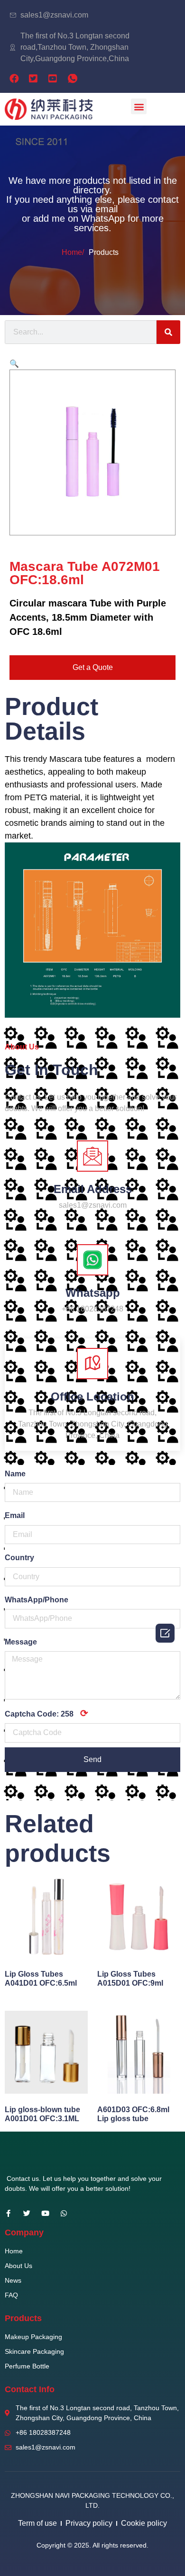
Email (15, 1515)
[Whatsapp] (64, 2213)
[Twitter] (27, 2213)
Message (21, 1642)
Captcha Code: (46, 1713)
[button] (139, 106)
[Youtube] (45, 2213)
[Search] (168, 332)
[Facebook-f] (8, 2213)
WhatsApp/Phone (37, 1600)
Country (19, 1558)
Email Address (93, 1189)
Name (15, 1474)
